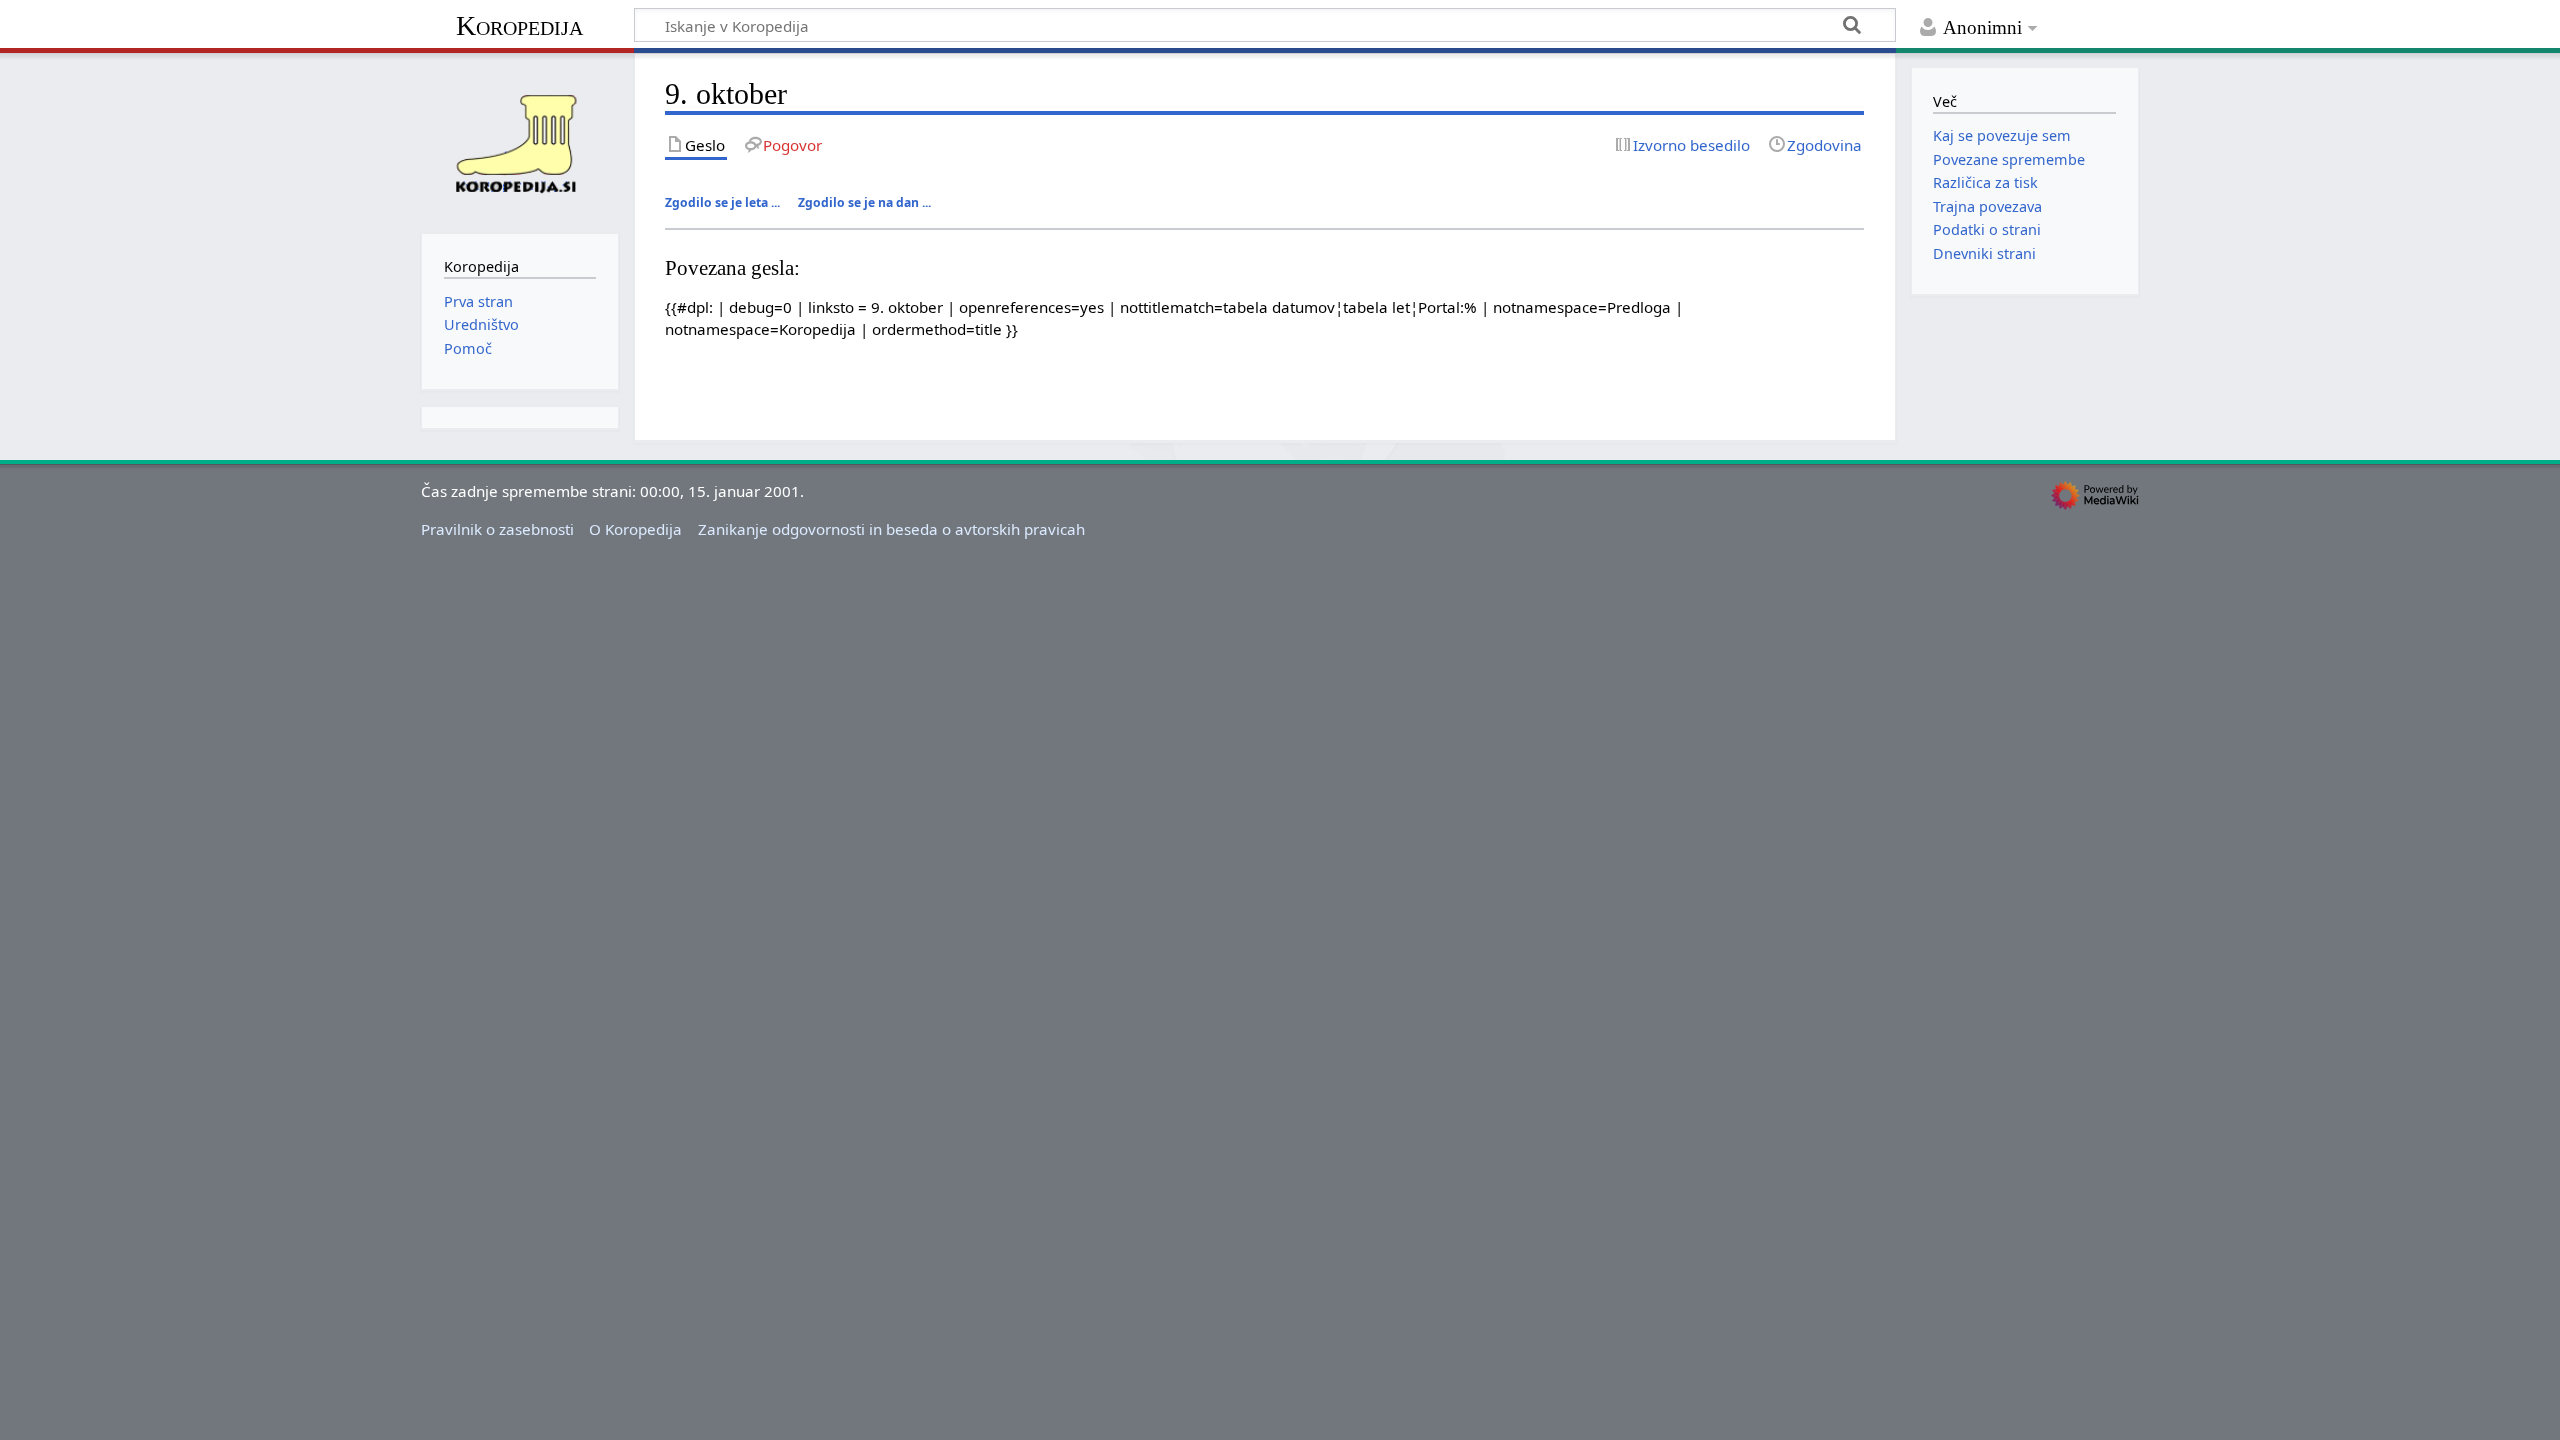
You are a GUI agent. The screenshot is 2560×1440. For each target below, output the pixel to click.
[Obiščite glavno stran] (520, 141)
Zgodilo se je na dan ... (864, 202)
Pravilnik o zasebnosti (497, 529)
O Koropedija (635, 529)
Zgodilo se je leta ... (722, 202)
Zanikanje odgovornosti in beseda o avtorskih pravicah (891, 529)
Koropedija (519, 25)
